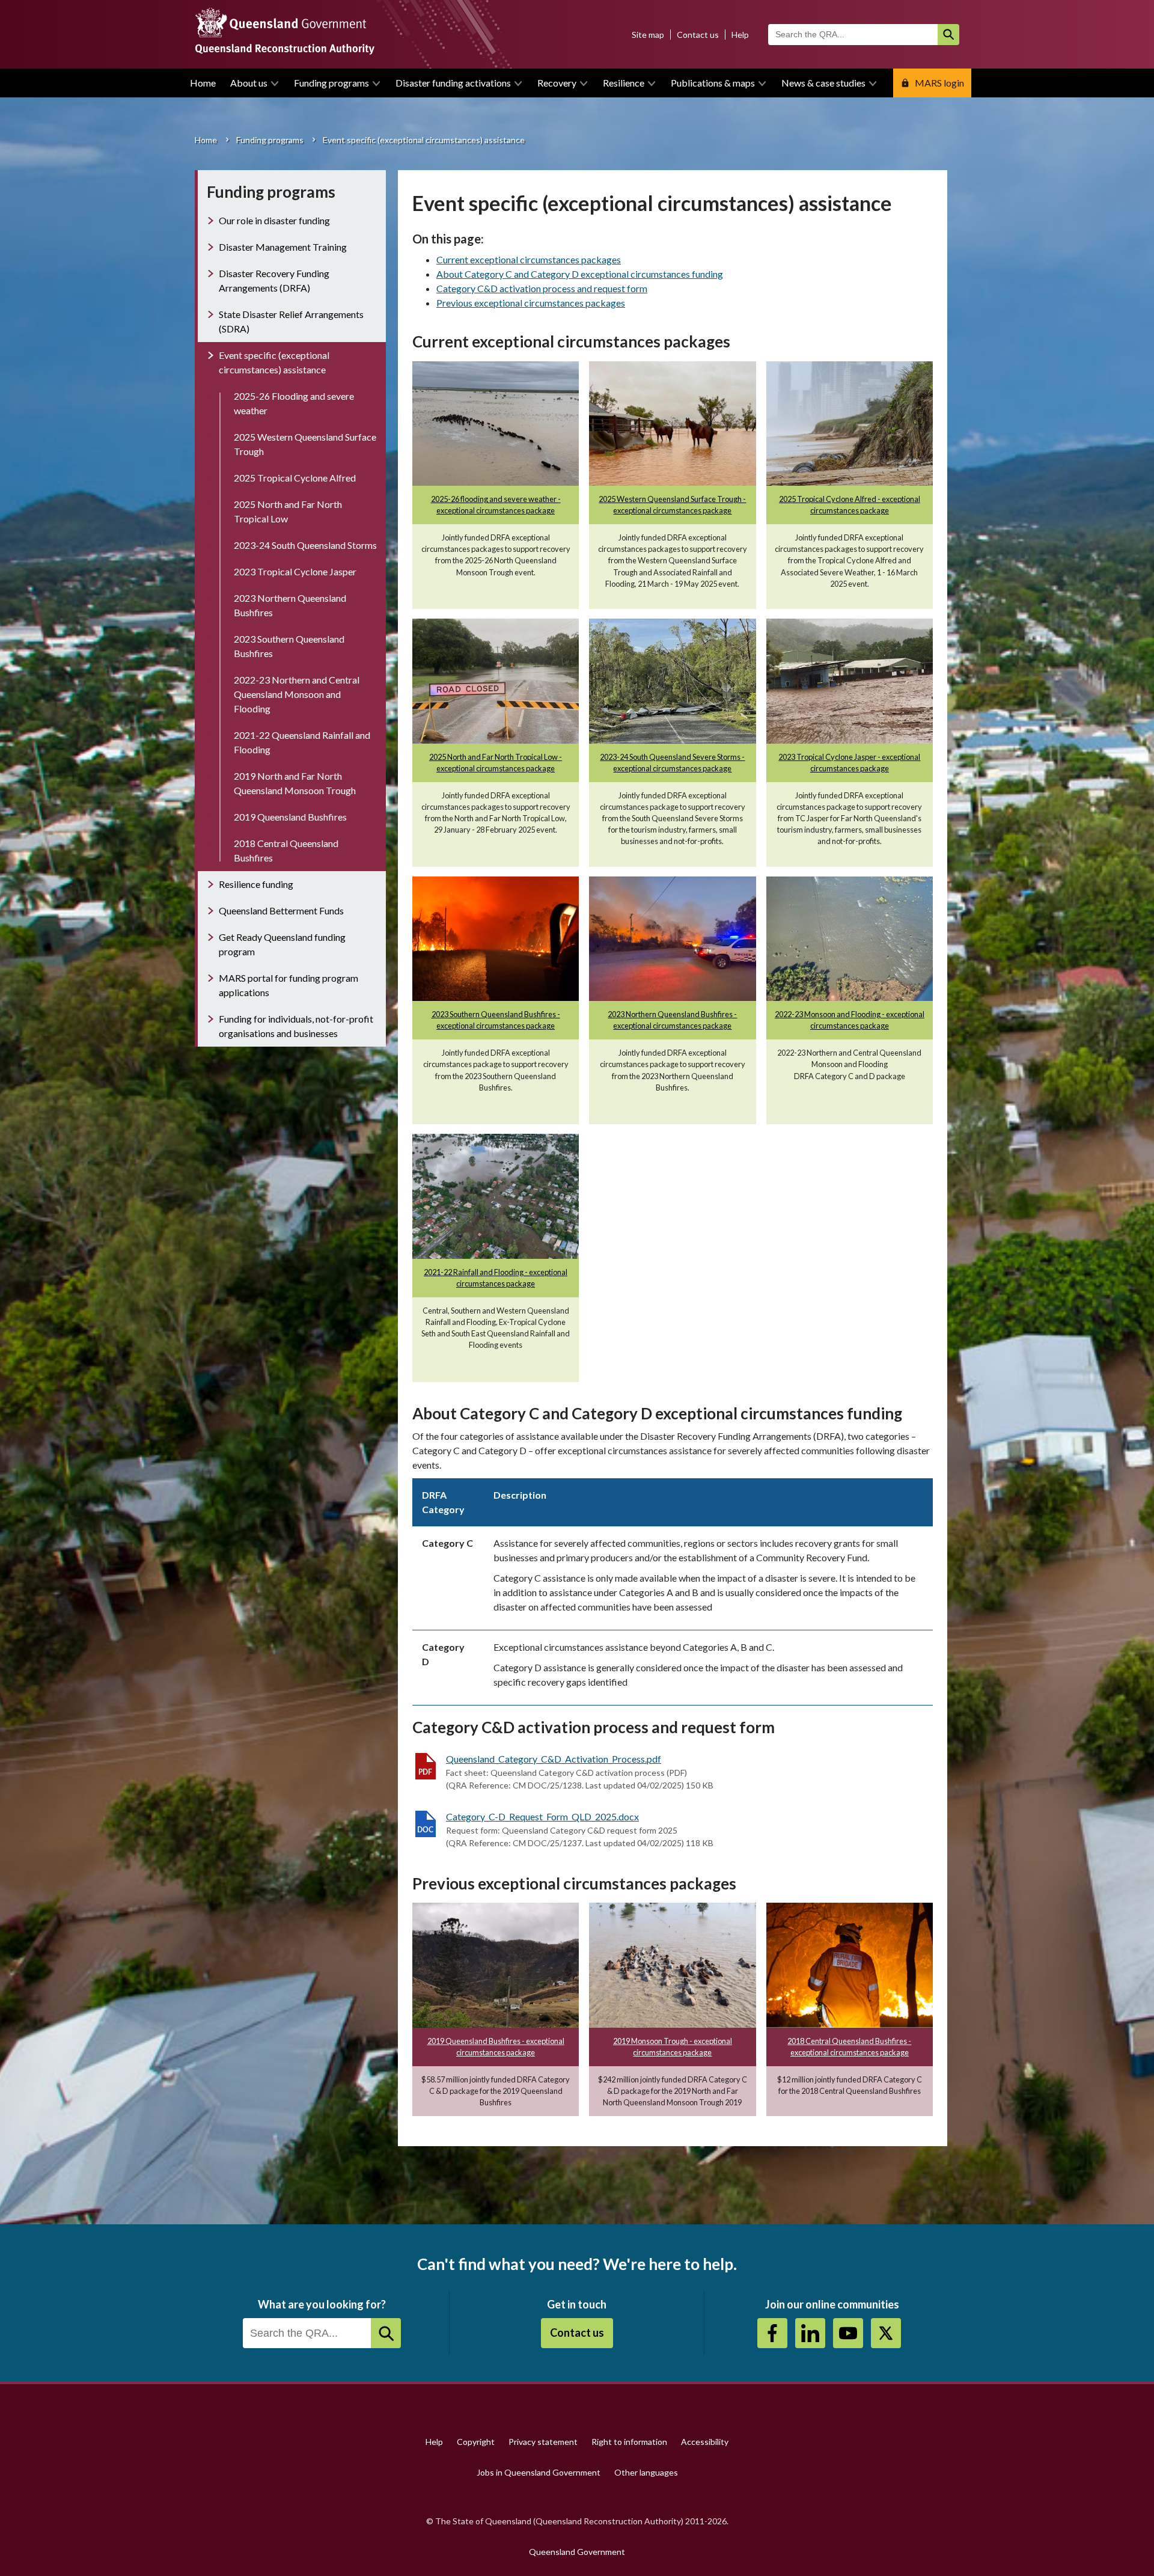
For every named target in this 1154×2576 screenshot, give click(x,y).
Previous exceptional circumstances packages (531, 303)
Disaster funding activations (453, 83)
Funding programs (331, 83)
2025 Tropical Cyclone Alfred (295, 478)
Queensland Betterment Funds (281, 910)
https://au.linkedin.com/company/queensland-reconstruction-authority (810, 2333)
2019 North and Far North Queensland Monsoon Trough (295, 783)
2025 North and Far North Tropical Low (288, 511)
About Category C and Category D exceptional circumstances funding (580, 274)
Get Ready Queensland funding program (282, 944)
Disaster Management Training (283, 247)
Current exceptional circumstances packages (529, 259)
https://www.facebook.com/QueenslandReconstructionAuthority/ (772, 2333)
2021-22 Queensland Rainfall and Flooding (302, 742)
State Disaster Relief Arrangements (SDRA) (291, 321)
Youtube (848, 2333)
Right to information (629, 2442)
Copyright (476, 2442)
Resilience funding (256, 884)
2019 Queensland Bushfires (290, 817)
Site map (648, 35)
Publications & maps (713, 83)
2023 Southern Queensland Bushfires (289, 646)
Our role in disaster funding (274, 220)
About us (249, 83)
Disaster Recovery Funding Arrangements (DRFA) (274, 280)
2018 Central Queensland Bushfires (286, 850)
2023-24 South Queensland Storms (305, 545)
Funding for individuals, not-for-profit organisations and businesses (296, 1026)
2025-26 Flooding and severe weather (294, 403)
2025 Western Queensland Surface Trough (305, 444)
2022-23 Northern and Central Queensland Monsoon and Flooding (297, 694)
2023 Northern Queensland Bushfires (290, 605)
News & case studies (823, 83)
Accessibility (705, 2442)
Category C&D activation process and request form (542, 288)
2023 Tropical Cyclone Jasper (295, 571)
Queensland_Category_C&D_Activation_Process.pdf (554, 1759)
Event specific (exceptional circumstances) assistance (274, 362)
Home (203, 83)
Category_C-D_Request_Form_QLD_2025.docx (542, 1816)
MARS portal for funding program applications (288, 985)
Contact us (698, 35)
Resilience (624, 83)
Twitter (886, 2333)
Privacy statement (543, 2442)
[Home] (577, 34)
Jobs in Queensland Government (539, 2472)
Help (740, 35)
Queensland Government (577, 2552)
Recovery (557, 83)
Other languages (646, 2472)
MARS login (939, 83)
